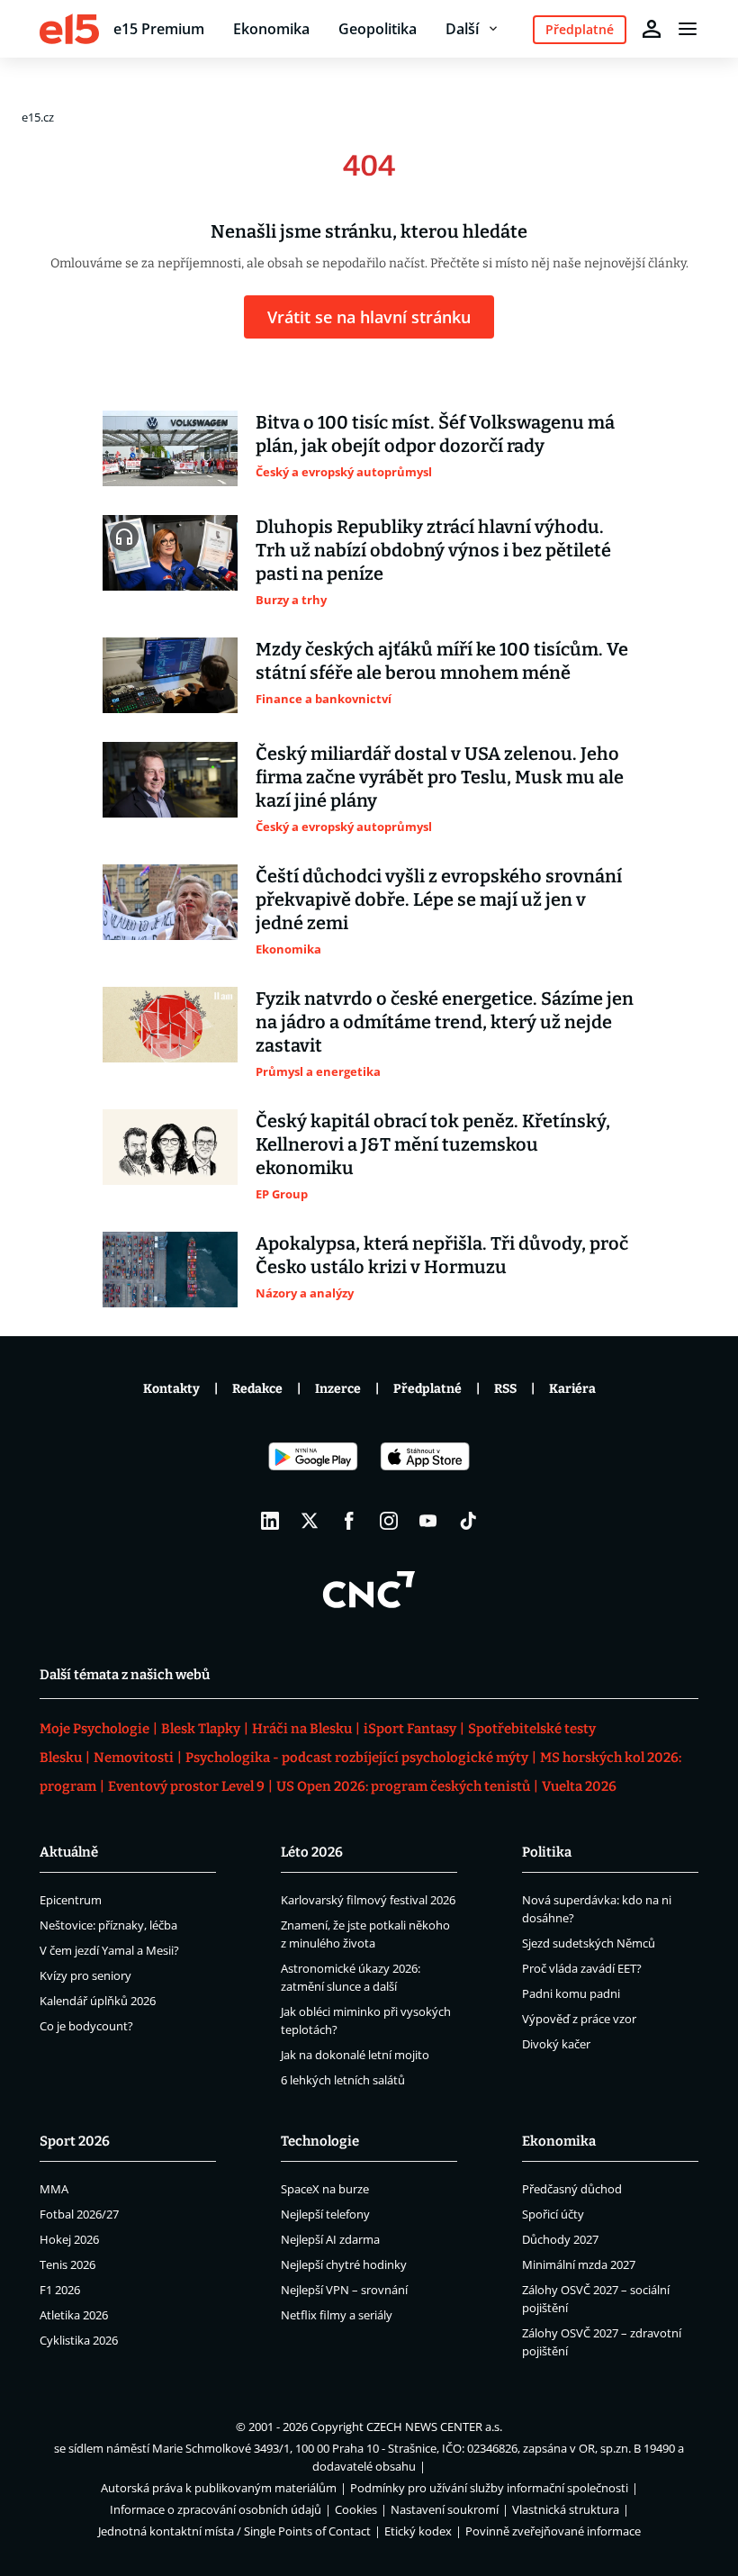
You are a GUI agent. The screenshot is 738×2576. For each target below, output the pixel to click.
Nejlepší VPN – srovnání (344, 2290)
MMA (54, 2189)
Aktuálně (69, 1852)
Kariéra (572, 1389)
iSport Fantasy (410, 1729)
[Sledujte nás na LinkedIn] (270, 1521)
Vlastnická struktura (566, 2509)
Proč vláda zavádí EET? (582, 1968)
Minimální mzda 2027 (579, 2264)
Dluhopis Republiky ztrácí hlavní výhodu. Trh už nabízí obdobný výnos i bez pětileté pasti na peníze (433, 550)
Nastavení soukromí (445, 2509)
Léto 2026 (312, 1852)
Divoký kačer (556, 2044)
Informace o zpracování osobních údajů (216, 2509)
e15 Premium (159, 29)
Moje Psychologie (94, 1729)
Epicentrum (71, 1900)
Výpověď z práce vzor (579, 2019)
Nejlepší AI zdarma (330, 2239)
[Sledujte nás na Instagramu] (389, 1521)
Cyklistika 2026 (79, 2340)
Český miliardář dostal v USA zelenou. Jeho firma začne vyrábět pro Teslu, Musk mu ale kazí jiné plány (440, 777)
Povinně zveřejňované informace (553, 2531)
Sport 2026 (75, 2141)
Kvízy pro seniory (85, 1975)
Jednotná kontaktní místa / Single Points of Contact (234, 2531)
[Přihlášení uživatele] (652, 29)
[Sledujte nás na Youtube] (428, 1521)
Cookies (356, 2509)
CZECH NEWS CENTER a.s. (434, 2427)
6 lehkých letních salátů (343, 2080)
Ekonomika (271, 29)
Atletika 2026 (74, 2315)
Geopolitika (378, 29)
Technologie (320, 2141)
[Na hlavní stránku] (69, 29)
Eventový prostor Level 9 (186, 1786)
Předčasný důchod (572, 2189)
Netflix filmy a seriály (337, 2315)
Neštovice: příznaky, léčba (108, 1925)
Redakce (257, 1389)
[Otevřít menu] (688, 29)
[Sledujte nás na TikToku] (468, 1521)
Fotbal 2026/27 (79, 2214)
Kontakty (171, 1389)
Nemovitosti (134, 1758)
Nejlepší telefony (325, 2214)
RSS (505, 1389)
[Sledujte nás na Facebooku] (349, 1521)
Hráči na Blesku (302, 1729)
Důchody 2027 (560, 2239)
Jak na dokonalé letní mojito (355, 2055)
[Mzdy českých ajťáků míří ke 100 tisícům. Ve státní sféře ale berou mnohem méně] (170, 675)
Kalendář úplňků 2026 (98, 2001)
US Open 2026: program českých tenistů (403, 1786)
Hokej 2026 (69, 2239)
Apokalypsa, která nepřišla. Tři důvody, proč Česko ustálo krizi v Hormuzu (442, 1255)
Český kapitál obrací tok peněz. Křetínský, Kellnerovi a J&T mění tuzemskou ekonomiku (433, 1144)
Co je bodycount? (86, 2026)
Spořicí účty (553, 2214)
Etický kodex (418, 2531)
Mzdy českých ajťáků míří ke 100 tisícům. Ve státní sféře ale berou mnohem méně (442, 661)
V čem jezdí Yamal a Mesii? (109, 1950)
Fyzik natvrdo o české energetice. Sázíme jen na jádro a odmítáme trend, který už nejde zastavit (445, 1022)
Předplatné (427, 1389)
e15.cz (38, 117)
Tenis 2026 (67, 2264)
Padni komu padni (571, 1993)
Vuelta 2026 (579, 1786)
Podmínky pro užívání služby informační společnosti (489, 2488)
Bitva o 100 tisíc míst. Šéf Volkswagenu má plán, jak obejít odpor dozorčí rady (435, 434)
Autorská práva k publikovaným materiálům (219, 2488)
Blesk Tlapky (201, 1729)
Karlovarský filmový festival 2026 (368, 1900)
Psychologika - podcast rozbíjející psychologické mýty (357, 1758)
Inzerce (338, 1389)
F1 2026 (60, 2290)
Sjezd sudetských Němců (589, 1943)
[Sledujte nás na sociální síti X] (310, 1521)
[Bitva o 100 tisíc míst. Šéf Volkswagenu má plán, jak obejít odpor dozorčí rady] (170, 448)
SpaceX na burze (325, 2189)
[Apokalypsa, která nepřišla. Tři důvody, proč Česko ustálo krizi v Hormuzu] (170, 1270)
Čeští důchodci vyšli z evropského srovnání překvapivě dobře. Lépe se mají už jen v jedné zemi (439, 899)
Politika (547, 1852)
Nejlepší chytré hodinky (344, 2264)
